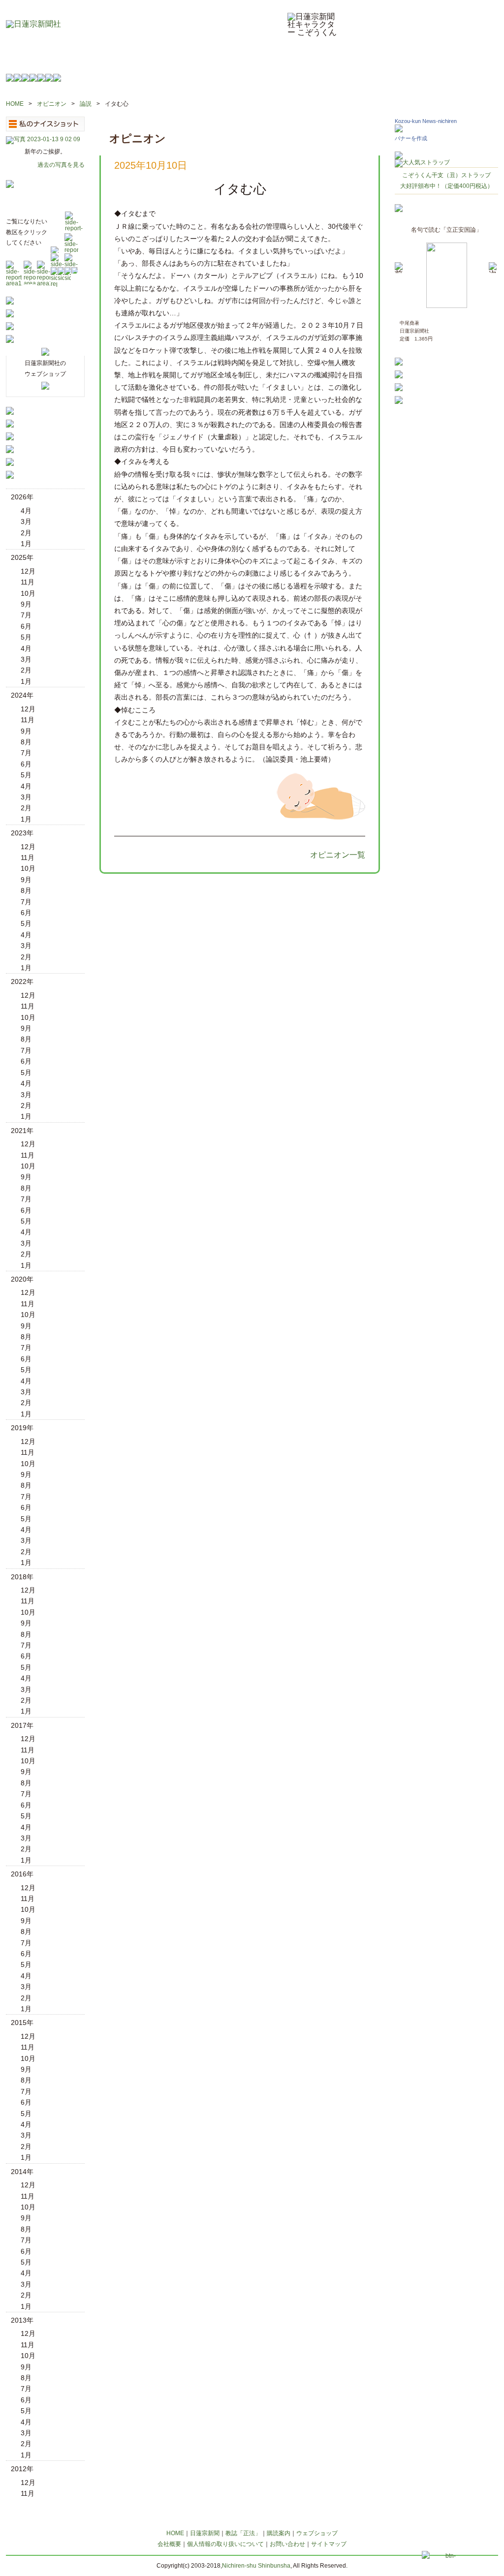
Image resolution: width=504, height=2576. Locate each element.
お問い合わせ (287, 2544)
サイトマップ (329, 2544)
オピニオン (52, 104)
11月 (28, 582)
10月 (28, 593)
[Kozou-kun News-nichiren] (399, 130)
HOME (15, 104)
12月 (28, 571)
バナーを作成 (411, 138)
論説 (86, 104)
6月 (26, 626)
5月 (26, 637)
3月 (26, 521)
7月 (26, 615)
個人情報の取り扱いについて (225, 2544)
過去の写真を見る (61, 165)
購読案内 (279, 2533)
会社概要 (169, 2544)
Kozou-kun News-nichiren (426, 121)
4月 (26, 511)
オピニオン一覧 (338, 855)
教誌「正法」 (243, 2533)
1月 (26, 544)
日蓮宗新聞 (205, 2533)
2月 (26, 533)
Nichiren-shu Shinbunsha (256, 2566)
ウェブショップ (317, 2533)
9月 (26, 604)
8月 (26, 742)
